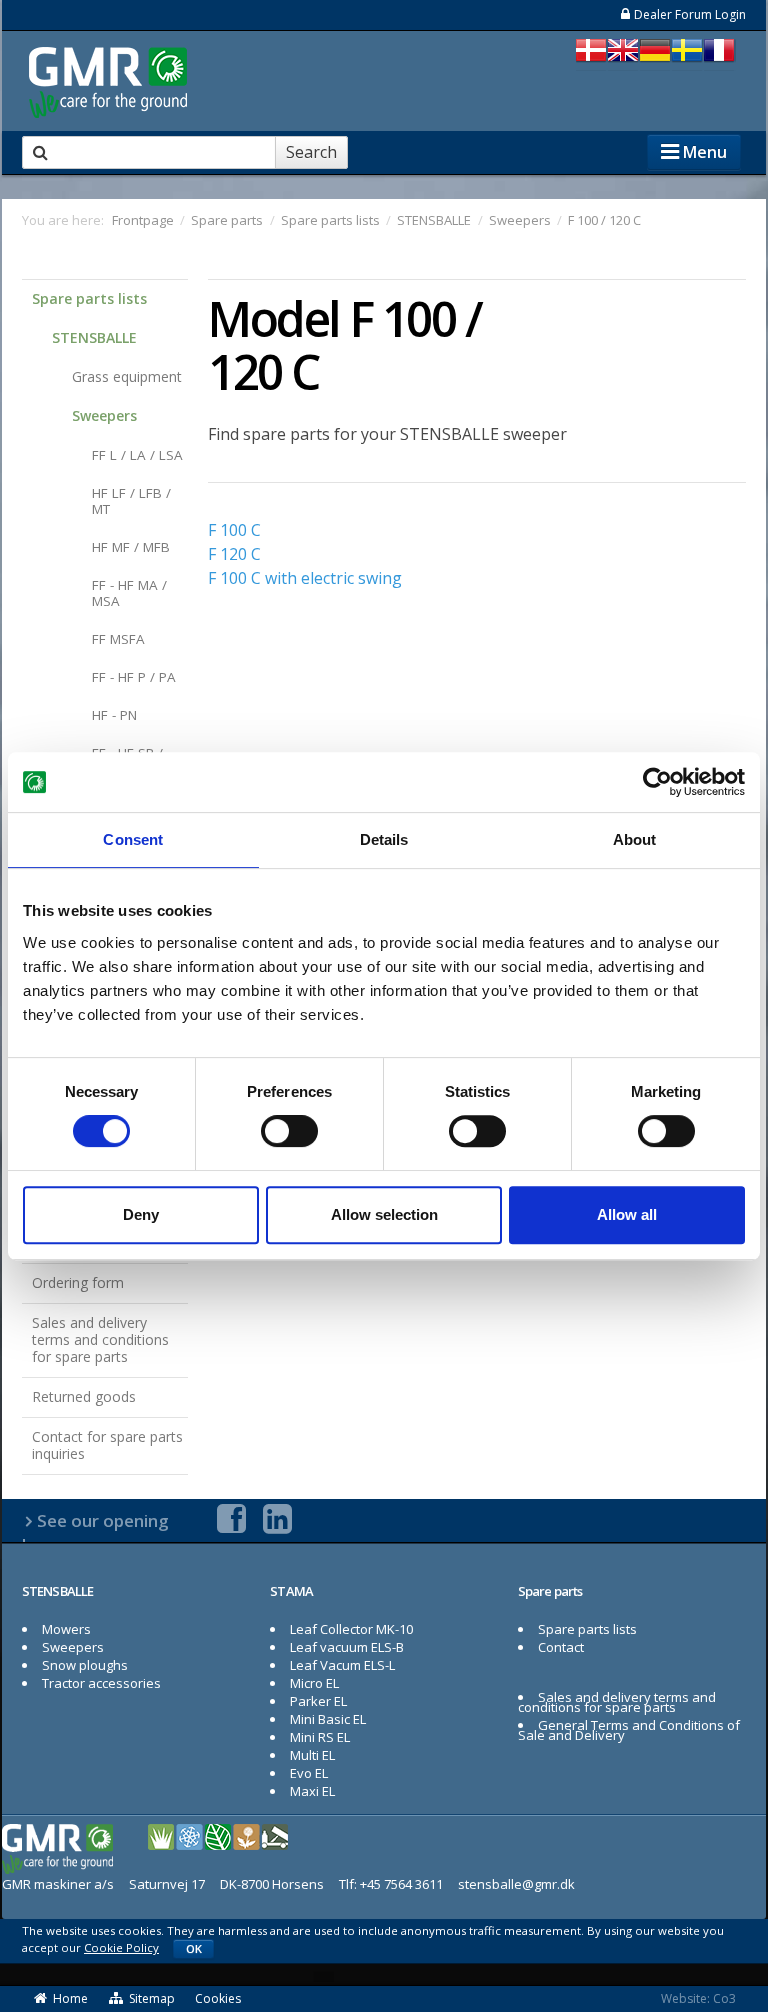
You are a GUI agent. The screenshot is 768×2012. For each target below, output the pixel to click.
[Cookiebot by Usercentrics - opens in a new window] (657, 782)
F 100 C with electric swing (305, 578)
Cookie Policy (121, 1947)
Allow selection (384, 1214)
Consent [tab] (133, 839)
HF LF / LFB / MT (131, 501)
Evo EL (309, 1773)
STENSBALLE (94, 337)
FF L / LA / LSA (137, 455)
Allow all (627, 1214)
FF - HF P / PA (134, 677)
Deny (141, 1214)
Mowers (66, 1629)
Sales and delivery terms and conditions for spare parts (100, 1339)
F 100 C (234, 530)
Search (311, 152)
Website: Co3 (698, 1998)
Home (70, 1998)
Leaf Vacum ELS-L (342, 1665)
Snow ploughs (85, 1665)
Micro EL (314, 1683)
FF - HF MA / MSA (129, 593)
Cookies (218, 1998)
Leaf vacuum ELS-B (347, 1647)
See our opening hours (95, 1532)
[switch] (289, 1131)
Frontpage (143, 220)
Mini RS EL (320, 1737)
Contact (561, 1647)
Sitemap (152, 1998)
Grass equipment (127, 376)
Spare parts (550, 1591)
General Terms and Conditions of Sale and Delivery (629, 1730)
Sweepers (104, 415)
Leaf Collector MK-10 (351, 1629)
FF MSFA (118, 639)
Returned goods (84, 1396)
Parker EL (318, 1701)
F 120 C (234, 554)
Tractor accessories (101, 1683)
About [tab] (635, 839)
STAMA (292, 1591)
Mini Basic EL (328, 1719)
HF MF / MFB (131, 547)
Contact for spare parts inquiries (107, 1445)
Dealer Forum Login (690, 14)
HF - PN (114, 715)
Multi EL (312, 1755)
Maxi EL (312, 1791)
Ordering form (78, 1282)
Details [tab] (384, 839)
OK (194, 1948)
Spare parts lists (89, 298)
